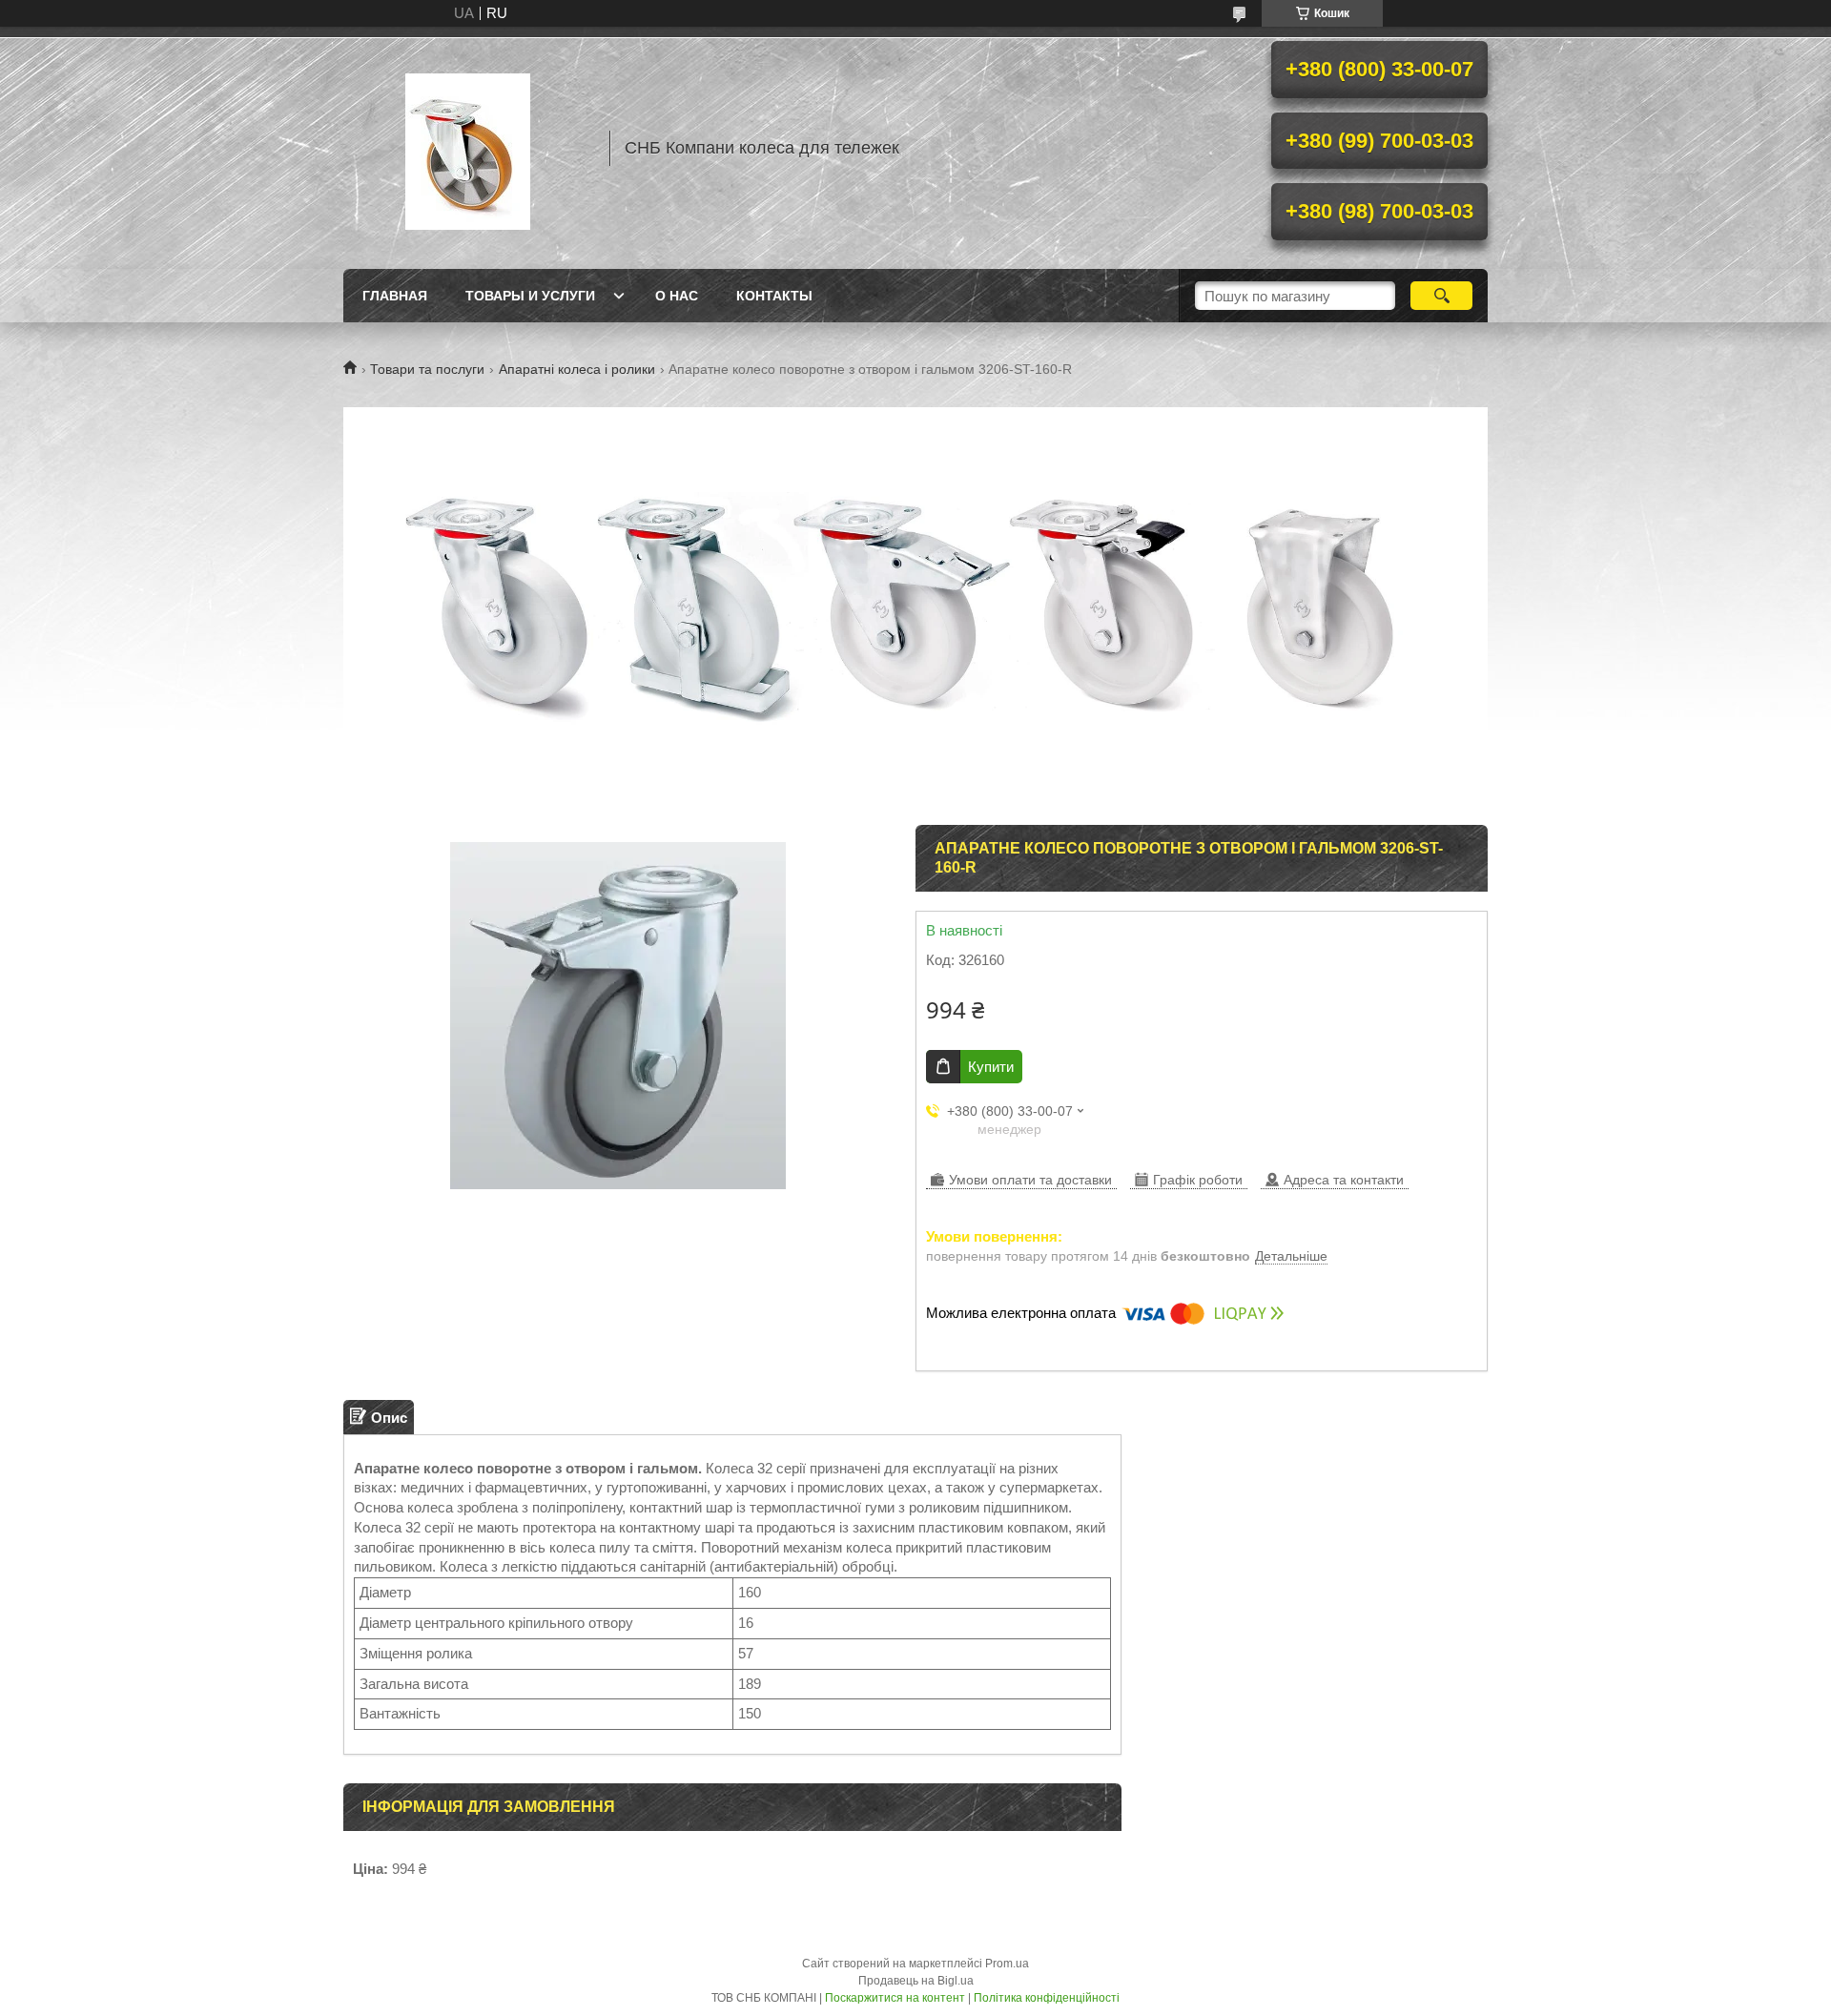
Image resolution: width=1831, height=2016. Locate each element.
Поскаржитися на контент (895, 1998)
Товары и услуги (530, 296)
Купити (991, 1067)
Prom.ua (1007, 1964)
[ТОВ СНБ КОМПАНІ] (467, 148)
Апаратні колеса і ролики (577, 369)
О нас (677, 296)
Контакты (774, 296)
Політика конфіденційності (1047, 1998)
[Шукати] (1441, 296)
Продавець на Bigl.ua (916, 1981)
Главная (395, 296)
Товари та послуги (427, 369)
